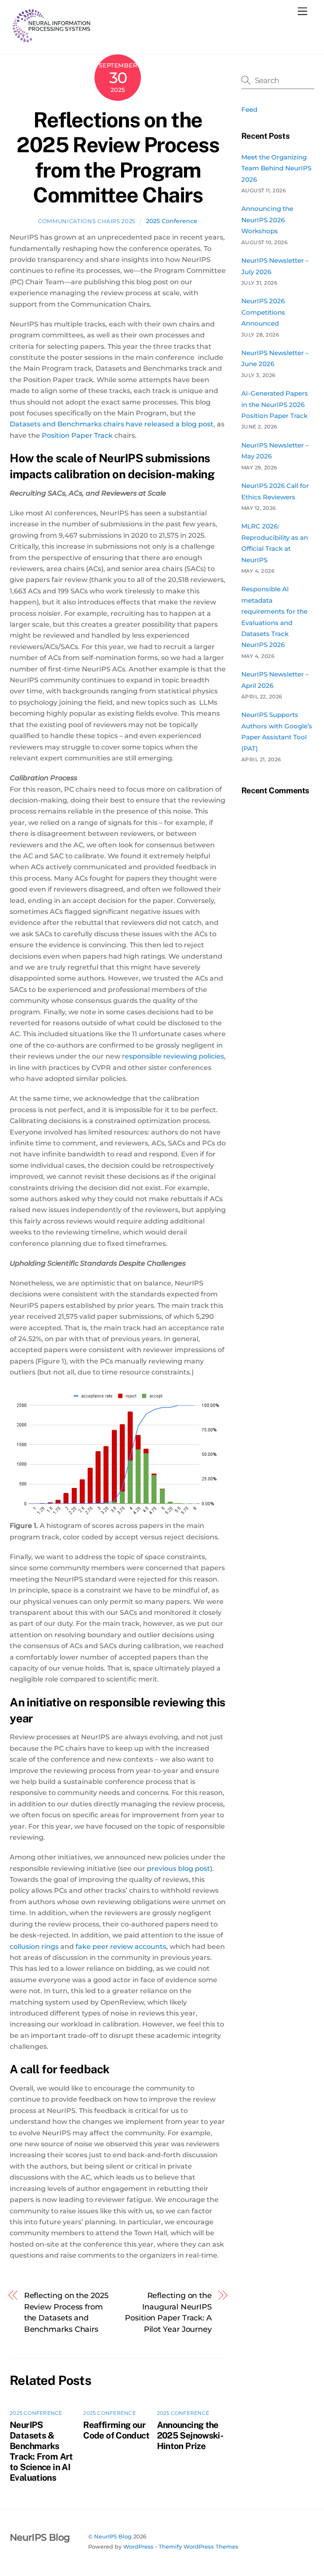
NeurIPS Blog (113, 2536)
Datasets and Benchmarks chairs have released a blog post (112, 424)
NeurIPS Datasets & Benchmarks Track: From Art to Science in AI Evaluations (41, 2451)
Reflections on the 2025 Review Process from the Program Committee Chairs (118, 158)
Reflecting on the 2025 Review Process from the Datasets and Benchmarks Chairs (66, 2312)
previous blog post (178, 1869)
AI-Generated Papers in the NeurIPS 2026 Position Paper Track (275, 404)
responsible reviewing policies (173, 1056)
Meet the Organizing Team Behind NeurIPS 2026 (276, 168)
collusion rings (34, 1947)
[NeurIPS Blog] (52, 39)
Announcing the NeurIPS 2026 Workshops (267, 220)
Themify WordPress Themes (198, 2546)
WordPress (138, 2546)
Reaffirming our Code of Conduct (116, 2430)
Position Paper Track (78, 435)
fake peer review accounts (121, 1947)
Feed (249, 109)
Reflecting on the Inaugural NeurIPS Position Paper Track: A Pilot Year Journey (168, 2312)
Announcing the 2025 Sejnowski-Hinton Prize (190, 2435)
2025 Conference (172, 221)
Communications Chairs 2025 (87, 221)
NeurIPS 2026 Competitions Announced (263, 312)
